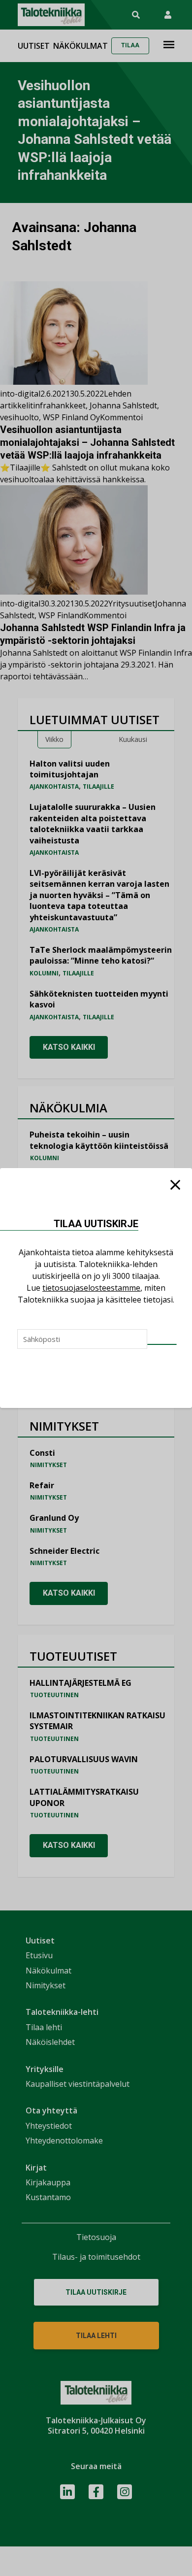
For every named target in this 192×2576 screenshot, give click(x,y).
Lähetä (162, 1344)
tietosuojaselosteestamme (91, 1288)
